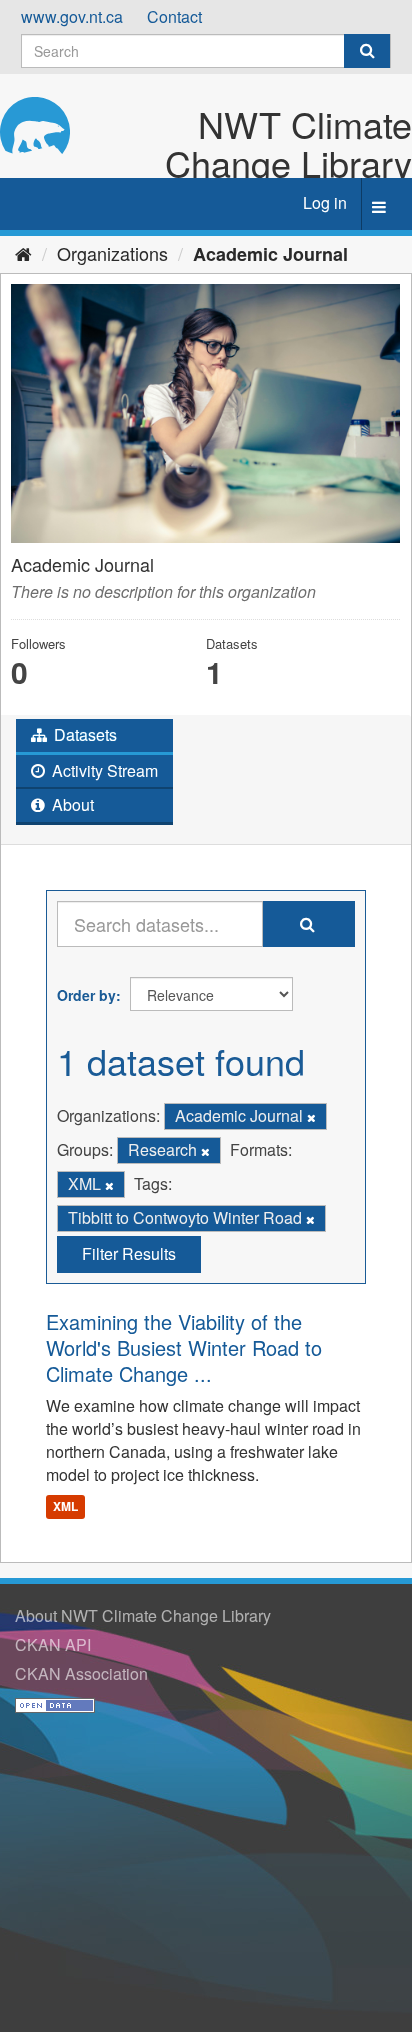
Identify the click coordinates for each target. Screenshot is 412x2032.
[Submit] (367, 51)
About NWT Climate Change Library (143, 1615)
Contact (174, 16)
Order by (86, 995)
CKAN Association (81, 1673)
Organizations (112, 253)
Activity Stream (103, 770)
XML (65, 1506)
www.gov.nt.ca (72, 16)
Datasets (83, 734)
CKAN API (53, 1644)
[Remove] (311, 1117)
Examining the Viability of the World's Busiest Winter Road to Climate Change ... (184, 1347)
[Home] (23, 253)
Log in (325, 202)
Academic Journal (270, 254)
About (71, 804)
